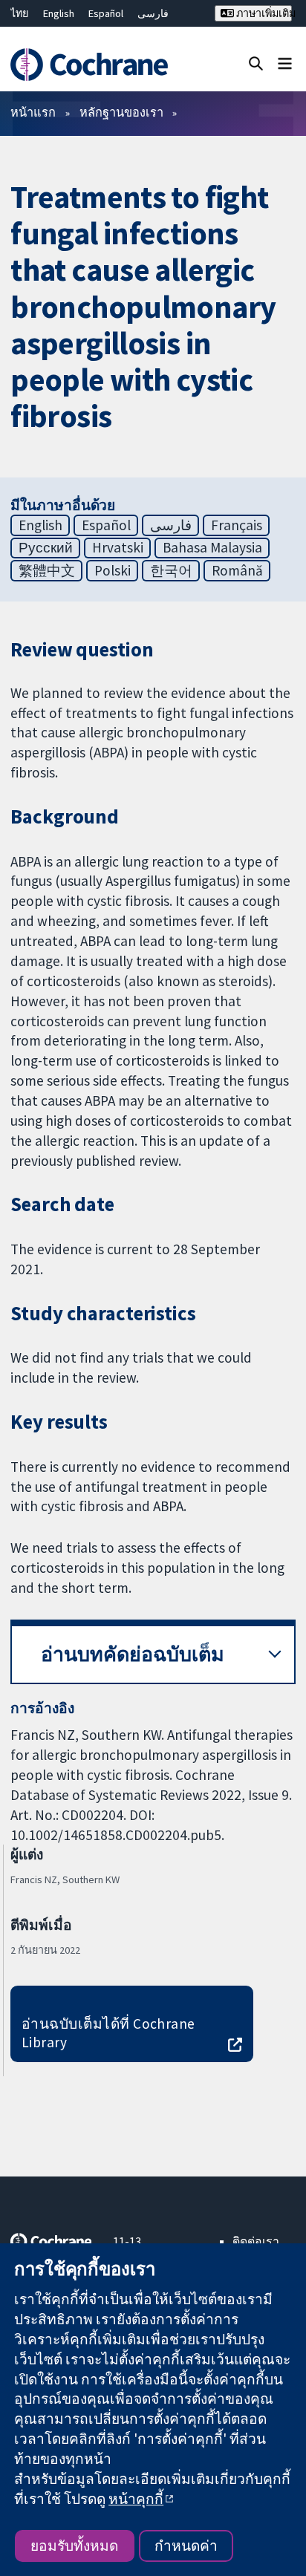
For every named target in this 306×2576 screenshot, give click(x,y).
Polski (113, 570)
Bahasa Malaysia (212, 547)
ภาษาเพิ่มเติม (263, 13)
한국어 (171, 570)
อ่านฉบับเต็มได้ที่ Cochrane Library (108, 2033)
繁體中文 (47, 570)
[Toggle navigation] (285, 63)
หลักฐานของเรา (121, 112)
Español (106, 13)
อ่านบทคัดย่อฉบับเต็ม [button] (133, 1654)
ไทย (19, 13)
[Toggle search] (256, 63)
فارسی (153, 13)
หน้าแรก (33, 112)
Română (237, 570)
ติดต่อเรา (256, 2241)
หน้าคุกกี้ (136, 2499)
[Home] (91, 65)
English (59, 13)
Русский (46, 547)
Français (237, 525)
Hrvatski (118, 547)
